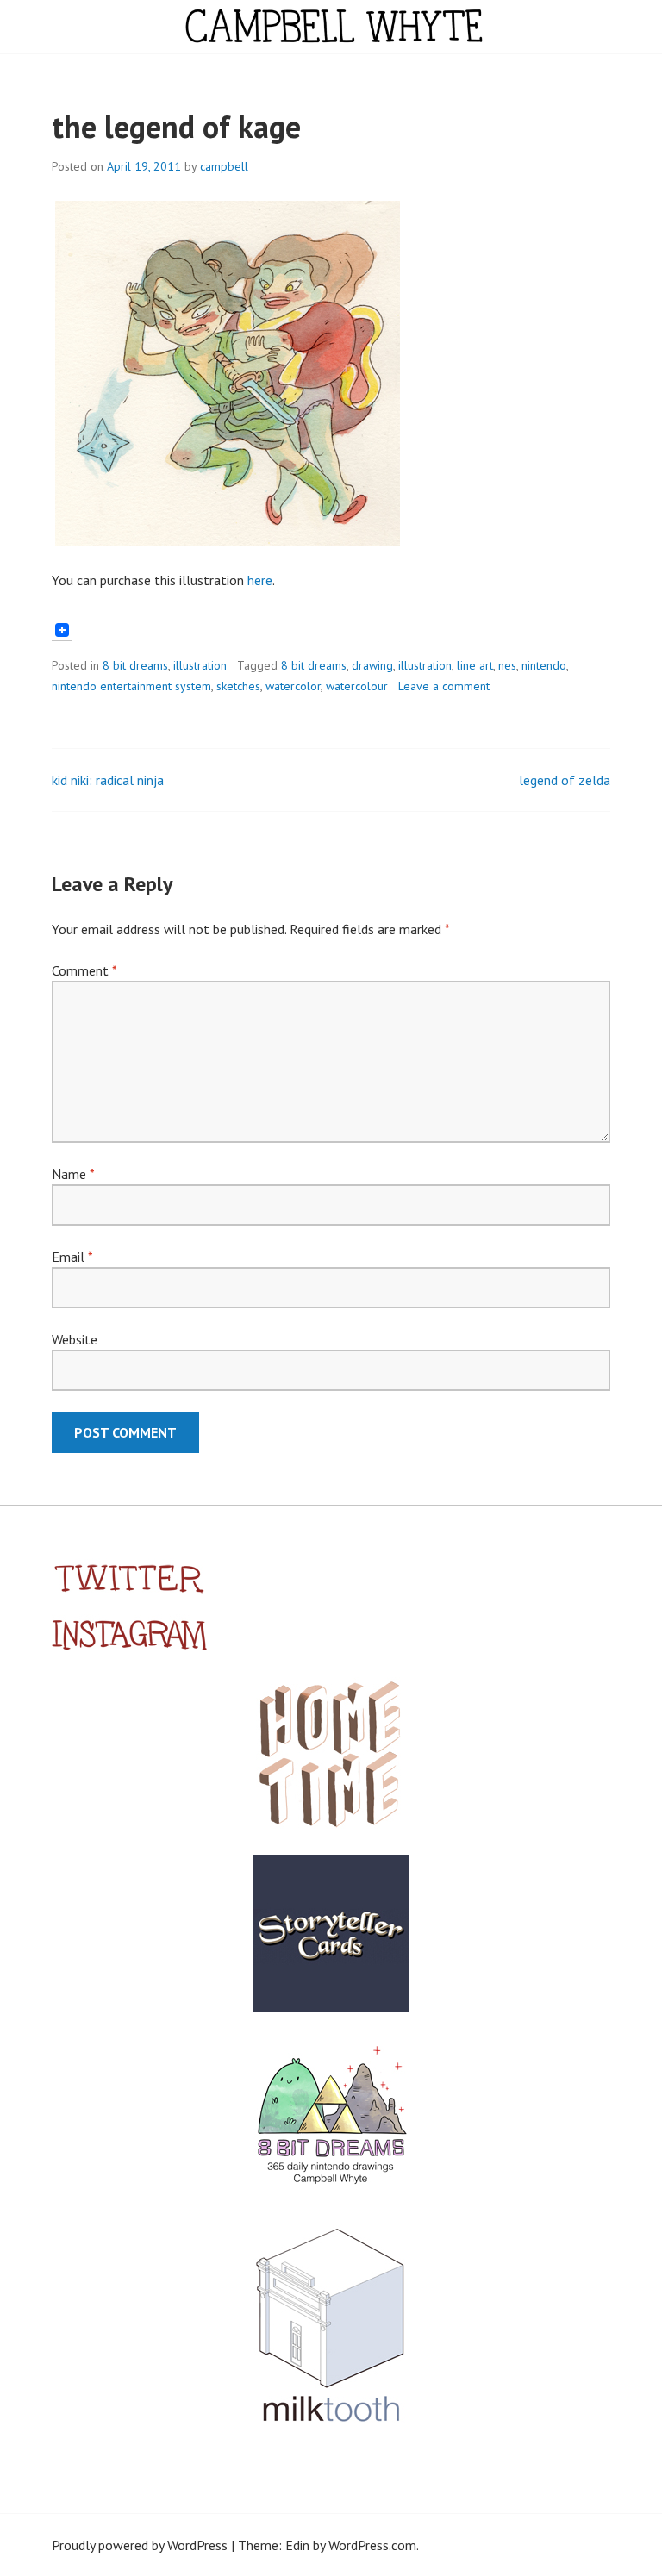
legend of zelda (565, 780)
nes (507, 665)
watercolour (357, 686)
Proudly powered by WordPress (140, 2545)
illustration (200, 665)
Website (75, 1339)
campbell (224, 166)
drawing (372, 665)
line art (475, 665)
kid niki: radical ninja (108, 780)
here (260, 580)
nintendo (544, 665)
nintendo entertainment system (131, 686)
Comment (84, 970)
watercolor (293, 686)
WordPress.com (372, 2545)
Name (73, 1174)
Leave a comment (444, 686)
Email (72, 1257)
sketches (238, 686)
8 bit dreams (135, 665)
